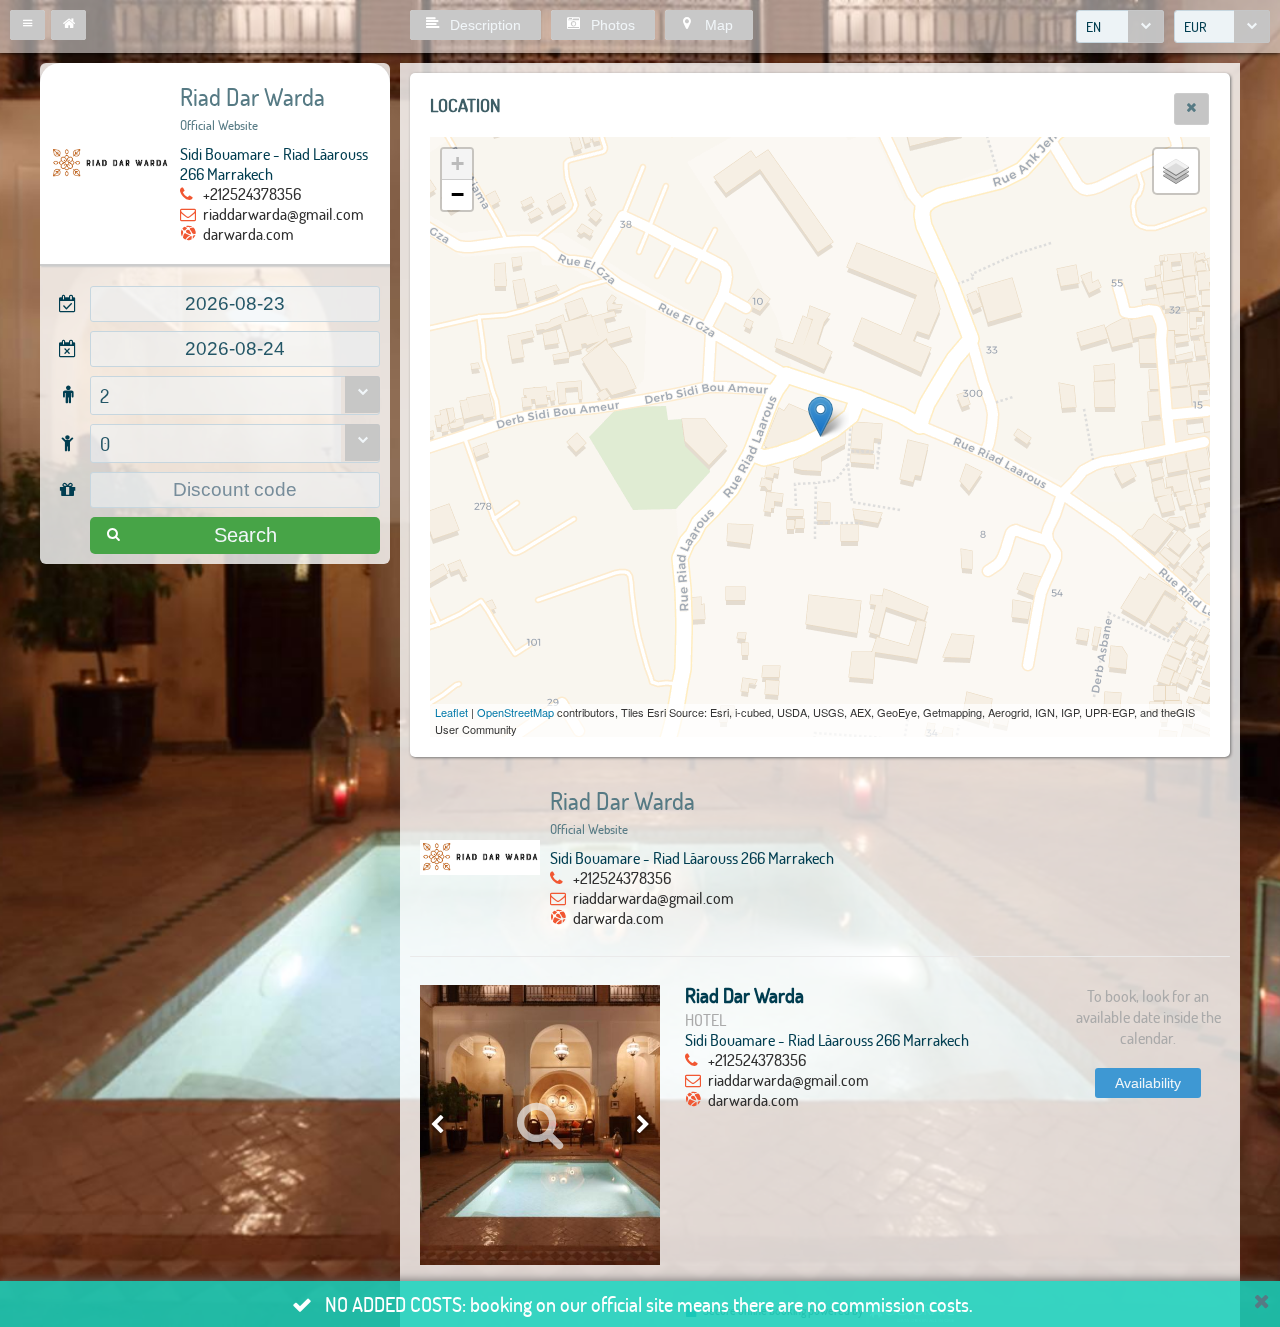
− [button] (457, 194)
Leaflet (451, 712)
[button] (27, 25)
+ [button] (457, 163)
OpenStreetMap (515, 712)
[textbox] (235, 304)
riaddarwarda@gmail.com (283, 213)
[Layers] (1176, 171)
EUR (1195, 26)
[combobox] (1120, 26)
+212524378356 (252, 193)
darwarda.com (248, 233)
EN (1093, 26)
